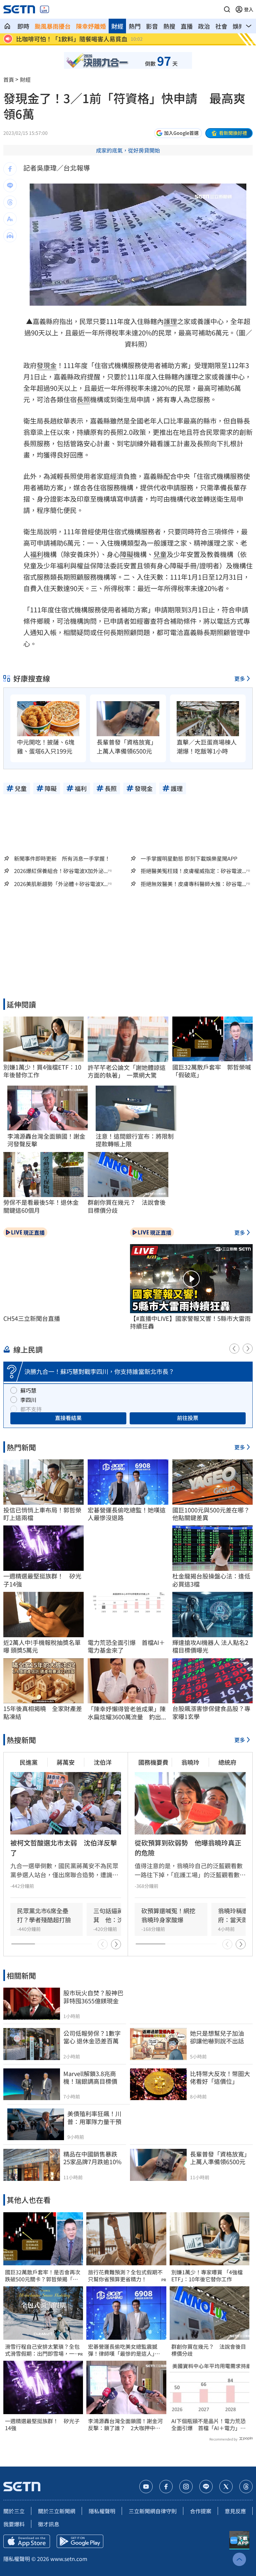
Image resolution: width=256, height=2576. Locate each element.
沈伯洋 (103, 1762)
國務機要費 (153, 1762)
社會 (221, 26)
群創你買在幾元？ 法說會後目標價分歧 (209, 2350)
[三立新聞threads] (246, 2487)
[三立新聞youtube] (146, 2487)
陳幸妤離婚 (91, 26)
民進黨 (29, 1762)
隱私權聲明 (102, 2511)
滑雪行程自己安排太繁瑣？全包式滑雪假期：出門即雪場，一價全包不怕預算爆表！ (42, 2350)
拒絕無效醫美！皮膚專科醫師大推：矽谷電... (193, 884)
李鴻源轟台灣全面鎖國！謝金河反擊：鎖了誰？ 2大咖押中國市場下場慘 (125, 2424)
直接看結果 (68, 1418)
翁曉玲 (190, 1762)
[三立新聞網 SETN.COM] (7, 26)
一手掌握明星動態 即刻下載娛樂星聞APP (189, 858)
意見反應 (235, 2511)
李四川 (28, 1400)
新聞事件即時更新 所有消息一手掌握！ (62, 858)
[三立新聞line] (206, 2487)
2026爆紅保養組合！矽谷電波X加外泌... (61, 871)
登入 (249, 9)
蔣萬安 (66, 1762)
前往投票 (188, 1418)
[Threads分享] (10, 202)
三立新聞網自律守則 (153, 2511)
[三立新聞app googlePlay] (80, 2541)
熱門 (135, 26)
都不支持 (31, 1409)
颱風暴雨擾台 (53, 26)
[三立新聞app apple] (27, 2541)
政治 (204, 26)
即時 (23, 26)
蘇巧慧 (28, 1390)
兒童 (160, 554)
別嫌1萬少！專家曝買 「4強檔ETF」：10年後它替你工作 (207, 2276)
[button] (227, 9)
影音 (152, 26)
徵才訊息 (49, 2524)
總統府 (227, 1762)
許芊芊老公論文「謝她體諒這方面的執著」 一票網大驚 (127, 1071)
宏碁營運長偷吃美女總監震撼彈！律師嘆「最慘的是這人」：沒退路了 (124, 2350)
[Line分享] (10, 186)
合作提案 (201, 2511)
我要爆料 (14, 2524)
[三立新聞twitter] (226, 2487)
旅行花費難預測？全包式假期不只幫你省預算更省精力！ (125, 2276)
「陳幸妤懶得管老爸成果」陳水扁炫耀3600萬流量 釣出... (127, 1713)
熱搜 (169, 26)
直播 (187, 26)
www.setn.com (69, 2559)
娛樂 (239, 26)
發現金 (47, 365)
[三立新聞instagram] (186, 2487)
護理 (170, 321)
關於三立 (14, 2511)
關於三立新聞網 (57, 2511)
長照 (83, 399)
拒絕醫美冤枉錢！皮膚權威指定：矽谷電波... (193, 871)
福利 (37, 554)
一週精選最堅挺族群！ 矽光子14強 (42, 2424)
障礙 (127, 554)
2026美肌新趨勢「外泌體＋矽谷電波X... (61, 884)
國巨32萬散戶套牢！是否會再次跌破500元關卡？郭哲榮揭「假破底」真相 (43, 2276)
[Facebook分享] (10, 169)
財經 (117, 26)
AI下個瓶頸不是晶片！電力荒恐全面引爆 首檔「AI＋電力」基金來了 (208, 2424)
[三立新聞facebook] (166, 2487)
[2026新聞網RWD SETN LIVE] (44, 9)
